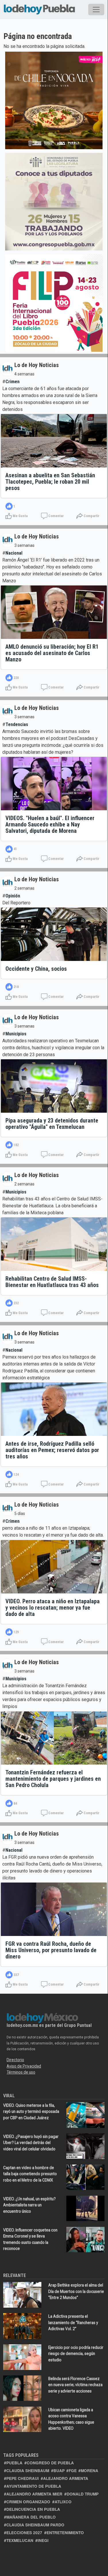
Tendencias (17, 724)
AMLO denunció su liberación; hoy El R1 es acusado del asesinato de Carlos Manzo (52, 653)
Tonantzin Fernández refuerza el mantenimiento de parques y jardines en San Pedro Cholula (53, 1779)
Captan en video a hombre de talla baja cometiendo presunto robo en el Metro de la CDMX (30, 2174)
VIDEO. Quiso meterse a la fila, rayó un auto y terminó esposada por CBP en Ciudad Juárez (31, 2112)
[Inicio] (39, 8)
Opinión (13, 896)
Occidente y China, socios (36, 969)
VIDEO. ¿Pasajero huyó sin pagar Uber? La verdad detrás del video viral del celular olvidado (31, 2143)
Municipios (16, 1034)
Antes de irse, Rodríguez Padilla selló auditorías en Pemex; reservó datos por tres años (52, 1450)
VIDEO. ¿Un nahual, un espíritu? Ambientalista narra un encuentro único (29, 2205)
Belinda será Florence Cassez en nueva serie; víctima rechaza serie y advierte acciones (75, 2385)
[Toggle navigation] (96, 10)
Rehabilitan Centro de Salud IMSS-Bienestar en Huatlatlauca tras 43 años (52, 1282)
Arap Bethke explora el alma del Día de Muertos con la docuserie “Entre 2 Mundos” (76, 2291)
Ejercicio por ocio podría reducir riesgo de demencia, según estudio (76, 2354)
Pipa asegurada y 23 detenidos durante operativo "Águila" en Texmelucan (52, 1124)
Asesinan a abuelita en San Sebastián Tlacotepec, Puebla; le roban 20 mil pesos (50, 482)
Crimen (12, 382)
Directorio (15, 2060)
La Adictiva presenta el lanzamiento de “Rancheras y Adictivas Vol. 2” (73, 2322)
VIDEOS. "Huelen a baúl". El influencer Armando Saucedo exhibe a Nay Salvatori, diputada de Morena (50, 824)
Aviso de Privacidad (24, 2066)
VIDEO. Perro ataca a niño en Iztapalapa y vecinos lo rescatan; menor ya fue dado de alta (53, 1608)
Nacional (14, 553)
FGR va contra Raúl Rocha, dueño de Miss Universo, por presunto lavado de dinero (51, 1950)
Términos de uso (21, 2072)
